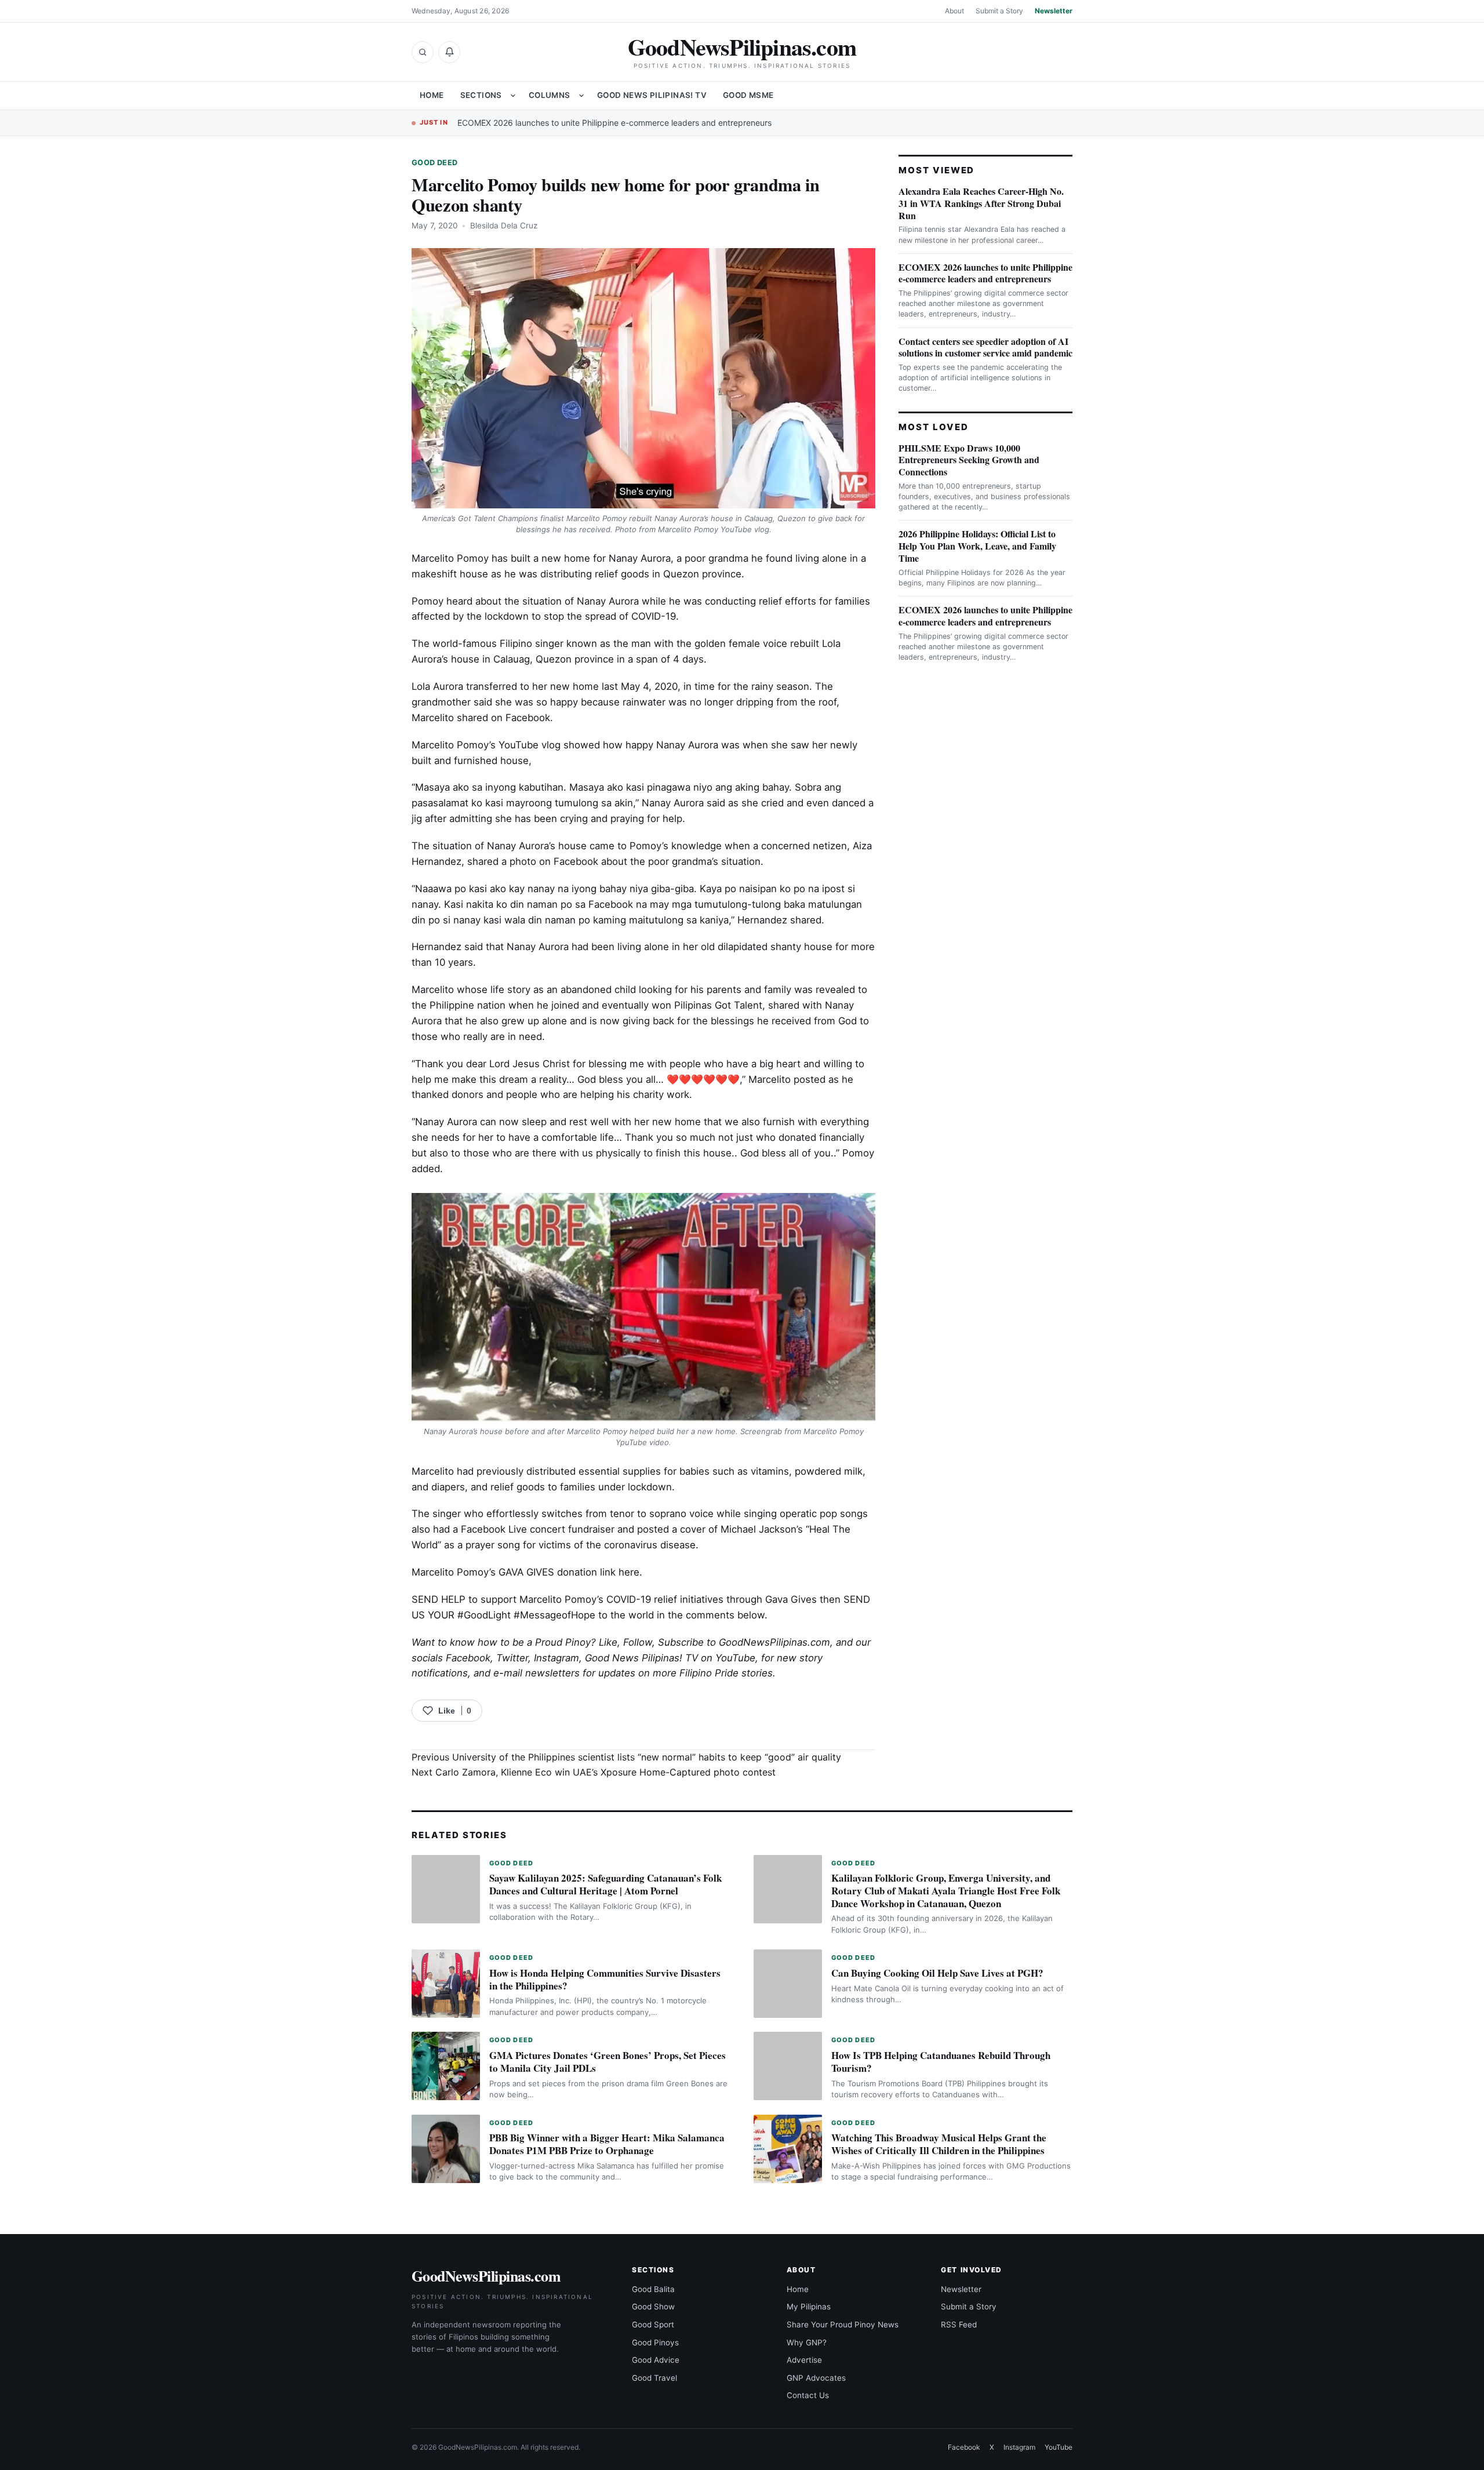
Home (432, 95)
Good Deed (434, 163)
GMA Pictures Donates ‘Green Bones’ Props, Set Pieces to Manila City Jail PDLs (608, 2062)
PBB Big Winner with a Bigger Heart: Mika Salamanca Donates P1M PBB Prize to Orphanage (607, 2144)
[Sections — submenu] (513, 96)
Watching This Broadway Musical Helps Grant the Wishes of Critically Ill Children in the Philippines (939, 2144)
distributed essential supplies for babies (618, 1471)
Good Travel (654, 2378)
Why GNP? (807, 2342)
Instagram (556, 1658)
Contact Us (808, 2395)
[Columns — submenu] (581, 96)
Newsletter (1054, 11)
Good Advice (656, 2360)
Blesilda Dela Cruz (504, 225)
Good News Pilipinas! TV (652, 95)
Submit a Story (999, 11)
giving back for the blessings (688, 1021)
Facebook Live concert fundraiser (538, 1529)
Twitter (512, 1658)
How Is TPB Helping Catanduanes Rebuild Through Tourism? (941, 2062)
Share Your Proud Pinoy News (843, 2325)
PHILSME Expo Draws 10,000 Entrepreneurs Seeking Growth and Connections (969, 460)
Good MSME (748, 95)
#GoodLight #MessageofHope (526, 1615)
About (954, 11)
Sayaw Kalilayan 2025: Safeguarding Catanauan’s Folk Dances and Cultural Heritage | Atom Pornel (605, 1884)
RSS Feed (959, 2325)
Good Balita (653, 2289)
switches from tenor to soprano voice (628, 1514)
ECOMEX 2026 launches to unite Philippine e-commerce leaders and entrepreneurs (614, 123)
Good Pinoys (655, 2342)
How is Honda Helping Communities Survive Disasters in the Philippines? (605, 1979)
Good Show (653, 2307)
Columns (550, 95)
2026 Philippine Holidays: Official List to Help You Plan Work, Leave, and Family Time (977, 546)
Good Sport (653, 2325)
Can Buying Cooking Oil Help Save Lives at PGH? (937, 1973)
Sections (481, 95)
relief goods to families (543, 1487)
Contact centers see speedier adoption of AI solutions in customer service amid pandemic (985, 347)
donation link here (598, 1572)
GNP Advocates (816, 2378)
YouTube (1059, 2447)
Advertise (804, 2360)
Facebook (468, 1658)
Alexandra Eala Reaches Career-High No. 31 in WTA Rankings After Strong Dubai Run (981, 203)
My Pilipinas (809, 2307)
